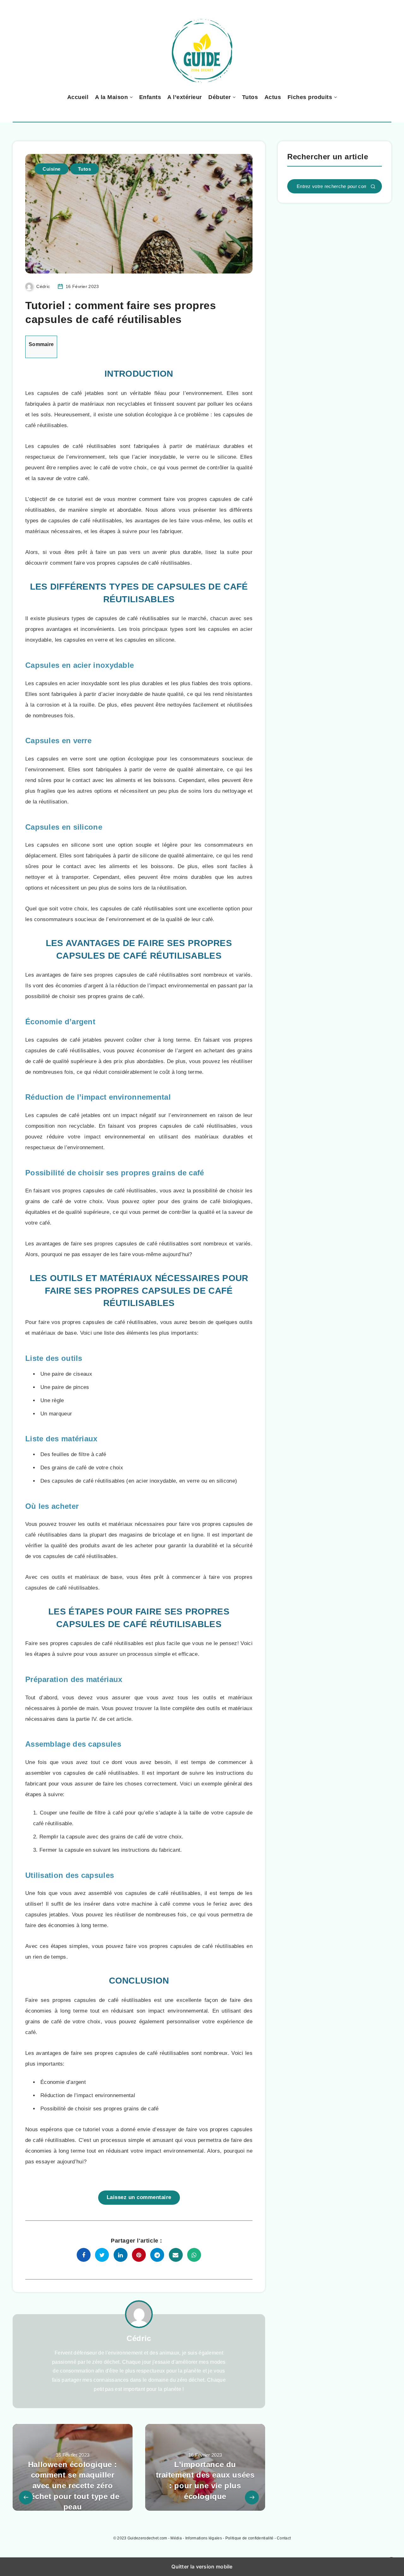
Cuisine (52, 169)
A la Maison (112, 97)
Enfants (150, 97)
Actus (273, 97)
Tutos (250, 97)
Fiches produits (310, 97)
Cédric (139, 2338)
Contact (284, 2538)
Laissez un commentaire (139, 2197)
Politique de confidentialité (249, 2538)
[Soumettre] (373, 187)
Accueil (78, 97)
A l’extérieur (185, 97)
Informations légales (204, 2538)
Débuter (220, 97)
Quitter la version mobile (202, 2567)
